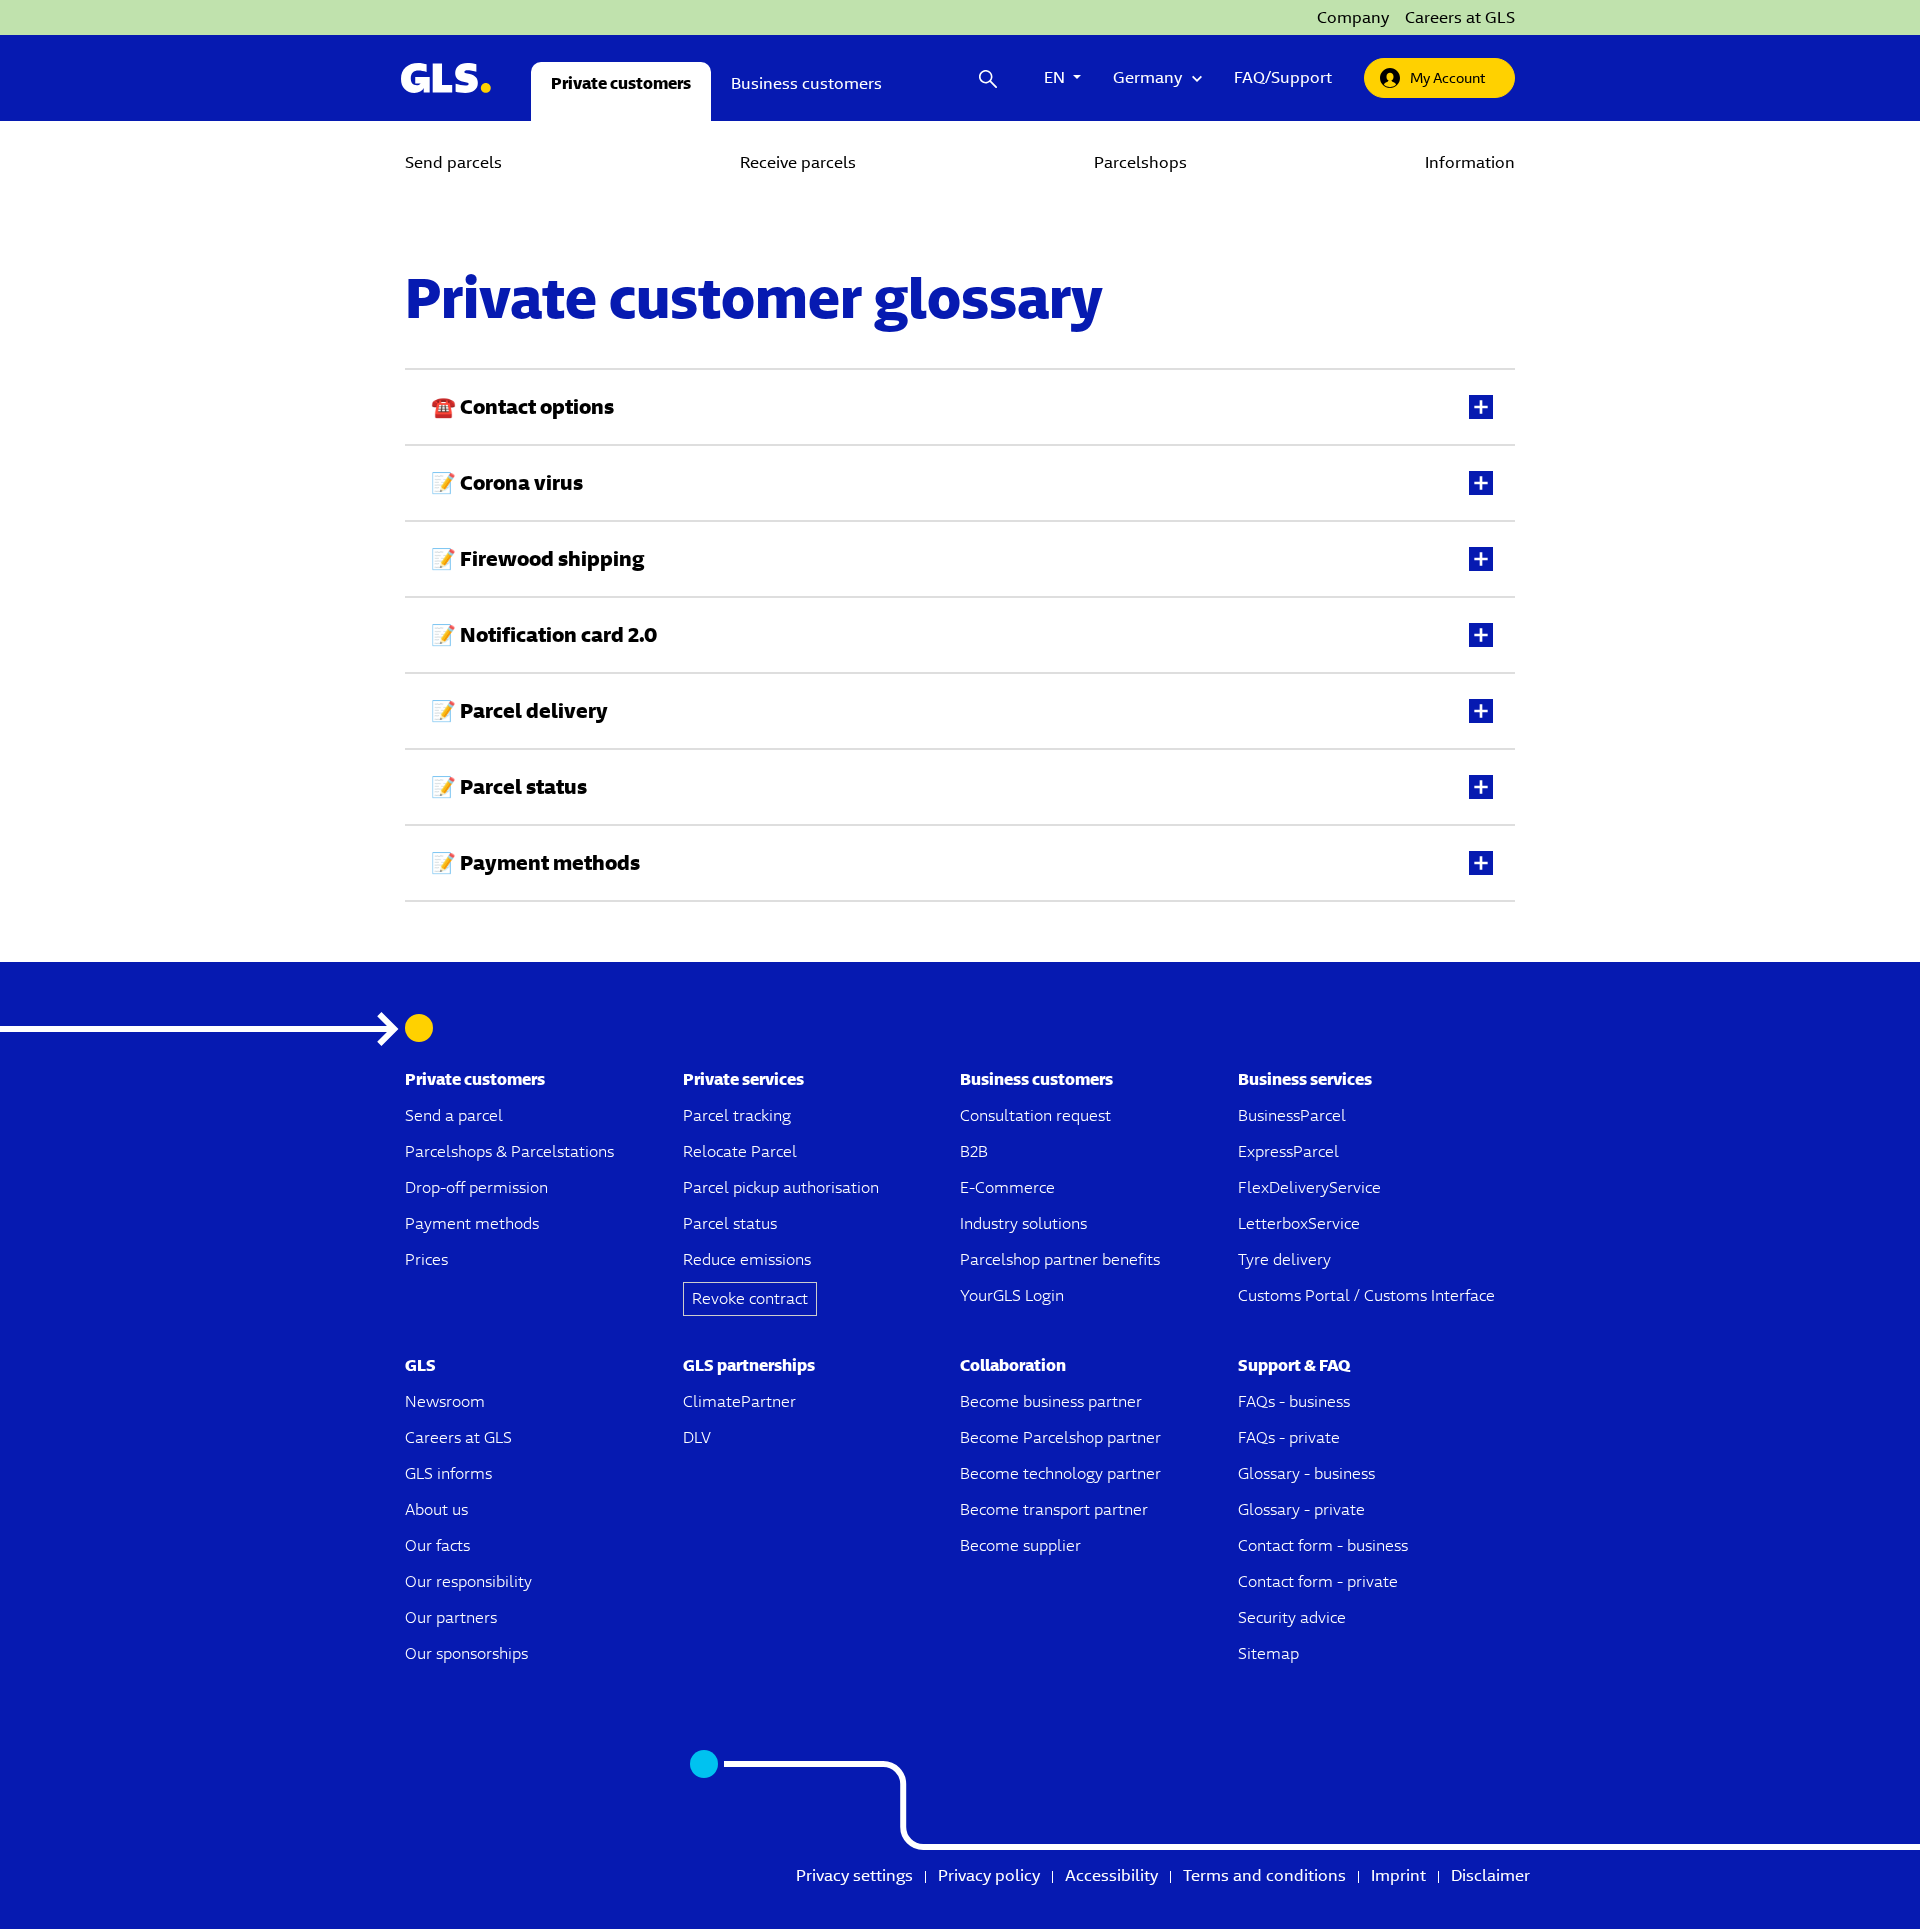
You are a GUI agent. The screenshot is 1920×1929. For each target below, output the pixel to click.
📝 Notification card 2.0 (544, 634)
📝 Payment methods (535, 862)
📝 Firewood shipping (537, 558)
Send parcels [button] (453, 162)
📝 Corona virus (507, 482)
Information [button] (1470, 162)
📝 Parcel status (509, 786)
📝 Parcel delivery (519, 710)
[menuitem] (453, 164)
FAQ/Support (1283, 77)
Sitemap (1268, 1653)
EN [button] (1062, 77)
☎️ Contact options (522, 406)
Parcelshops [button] (1140, 162)
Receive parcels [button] (798, 162)
